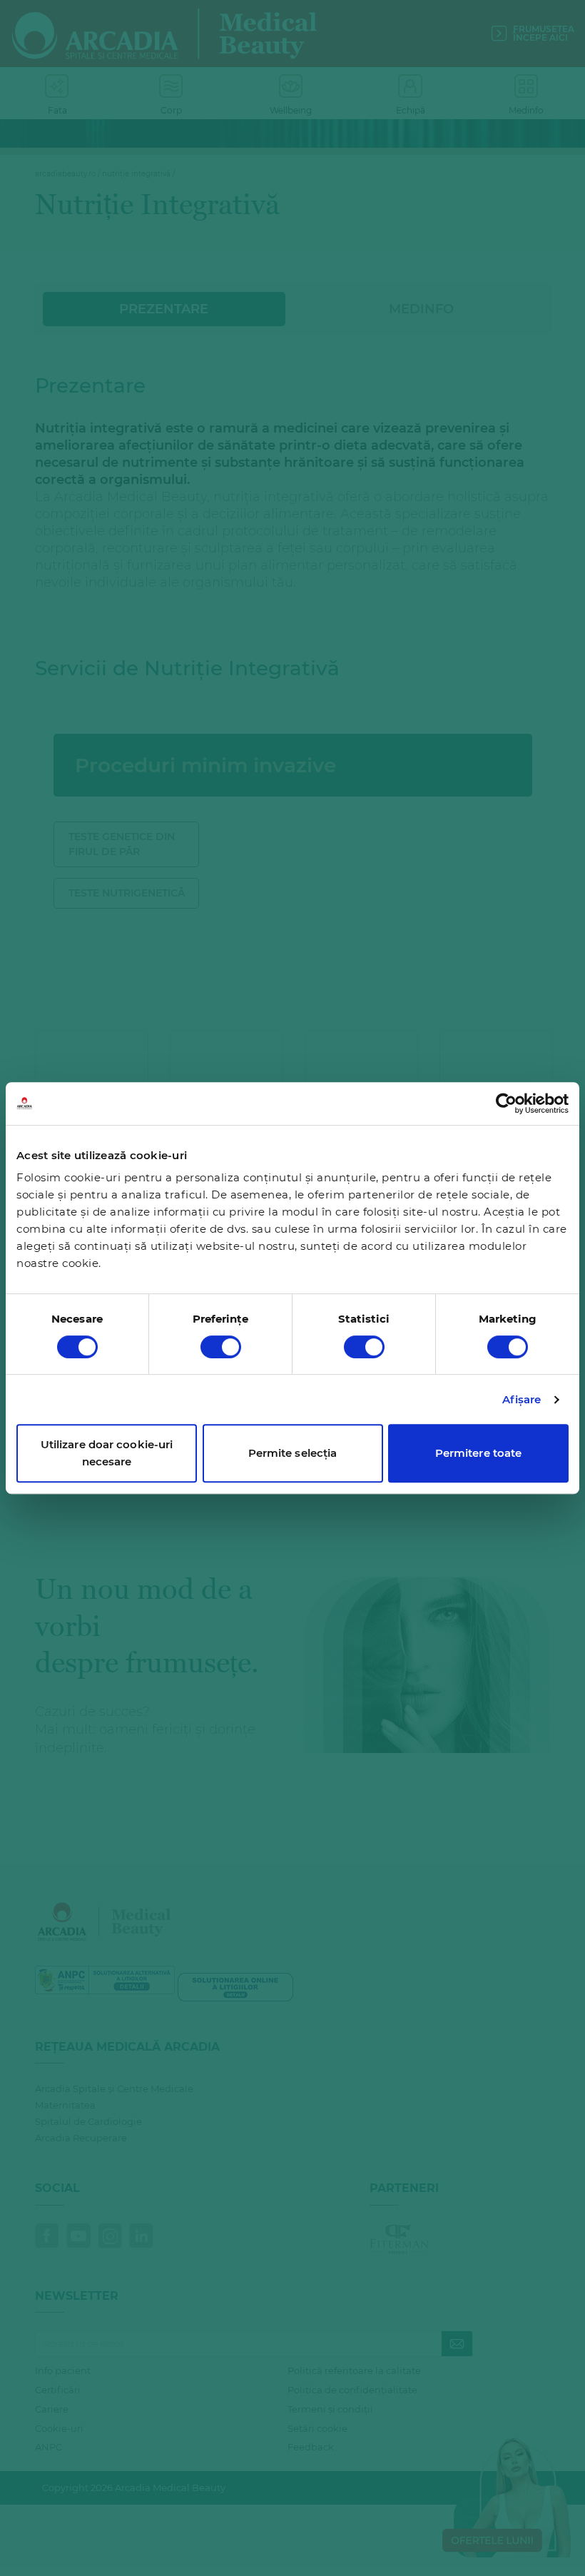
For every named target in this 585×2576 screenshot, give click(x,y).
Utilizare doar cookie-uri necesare (107, 1453)
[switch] (221, 1347)
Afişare (522, 1399)
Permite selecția (293, 1453)
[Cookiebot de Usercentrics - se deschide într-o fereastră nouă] (506, 1103)
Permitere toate (479, 1453)
